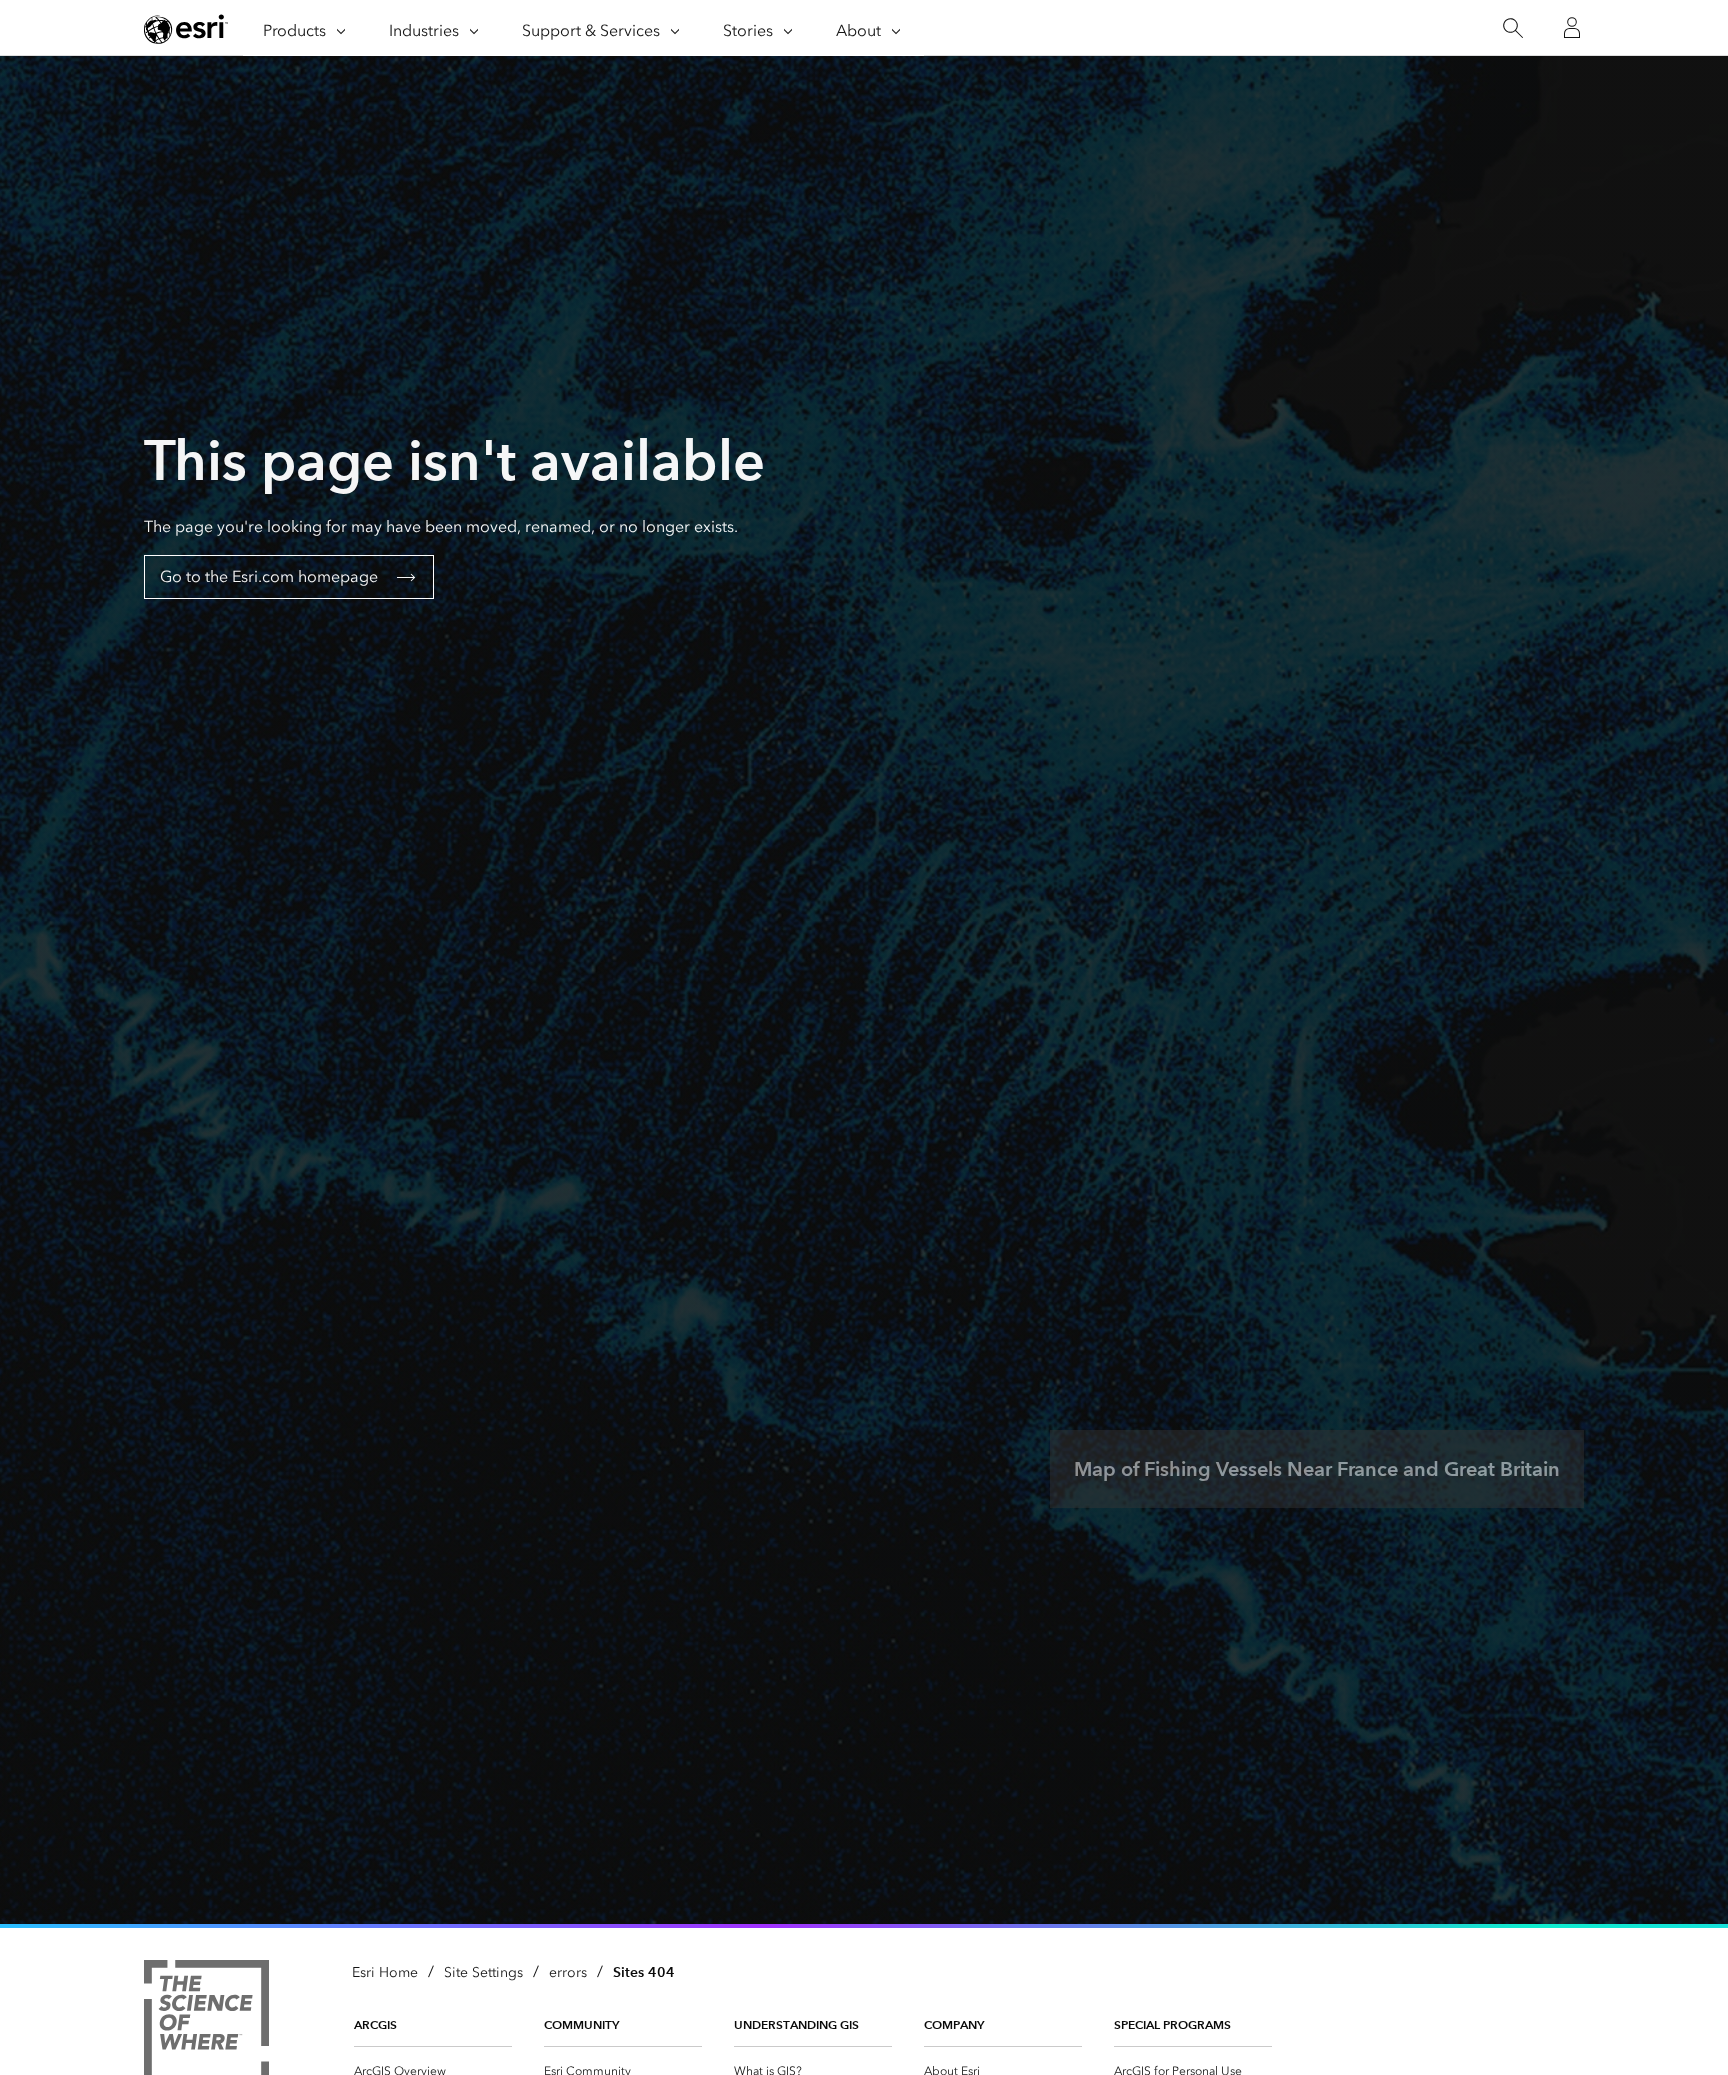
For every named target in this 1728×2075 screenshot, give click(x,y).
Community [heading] (581, 2024)
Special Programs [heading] (1172, 2024)
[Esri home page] (186, 29)
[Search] (1512, 28)
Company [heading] (954, 2024)
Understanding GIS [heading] (796, 2024)
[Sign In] (1572, 28)
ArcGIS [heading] (375, 2024)
